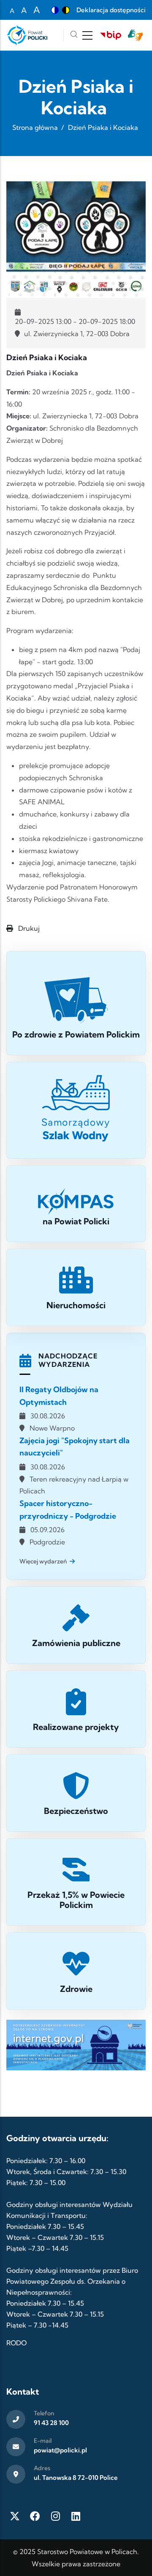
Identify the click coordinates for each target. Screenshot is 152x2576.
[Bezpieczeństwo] (76, 1793)
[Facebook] (35, 2516)
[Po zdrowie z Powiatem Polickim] (76, 1003)
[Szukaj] (74, 35)
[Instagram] (55, 2516)
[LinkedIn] (76, 2516)
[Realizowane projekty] (76, 1709)
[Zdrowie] (76, 1971)
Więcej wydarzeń (43, 1561)
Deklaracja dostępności (111, 10)
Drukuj (28, 928)
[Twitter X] (15, 2516)
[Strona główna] (27, 35)
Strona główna (35, 127)
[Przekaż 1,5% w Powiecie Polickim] (76, 1882)
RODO (16, 2343)
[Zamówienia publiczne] (76, 1625)
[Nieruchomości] (76, 1287)
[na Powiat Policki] (76, 1204)
